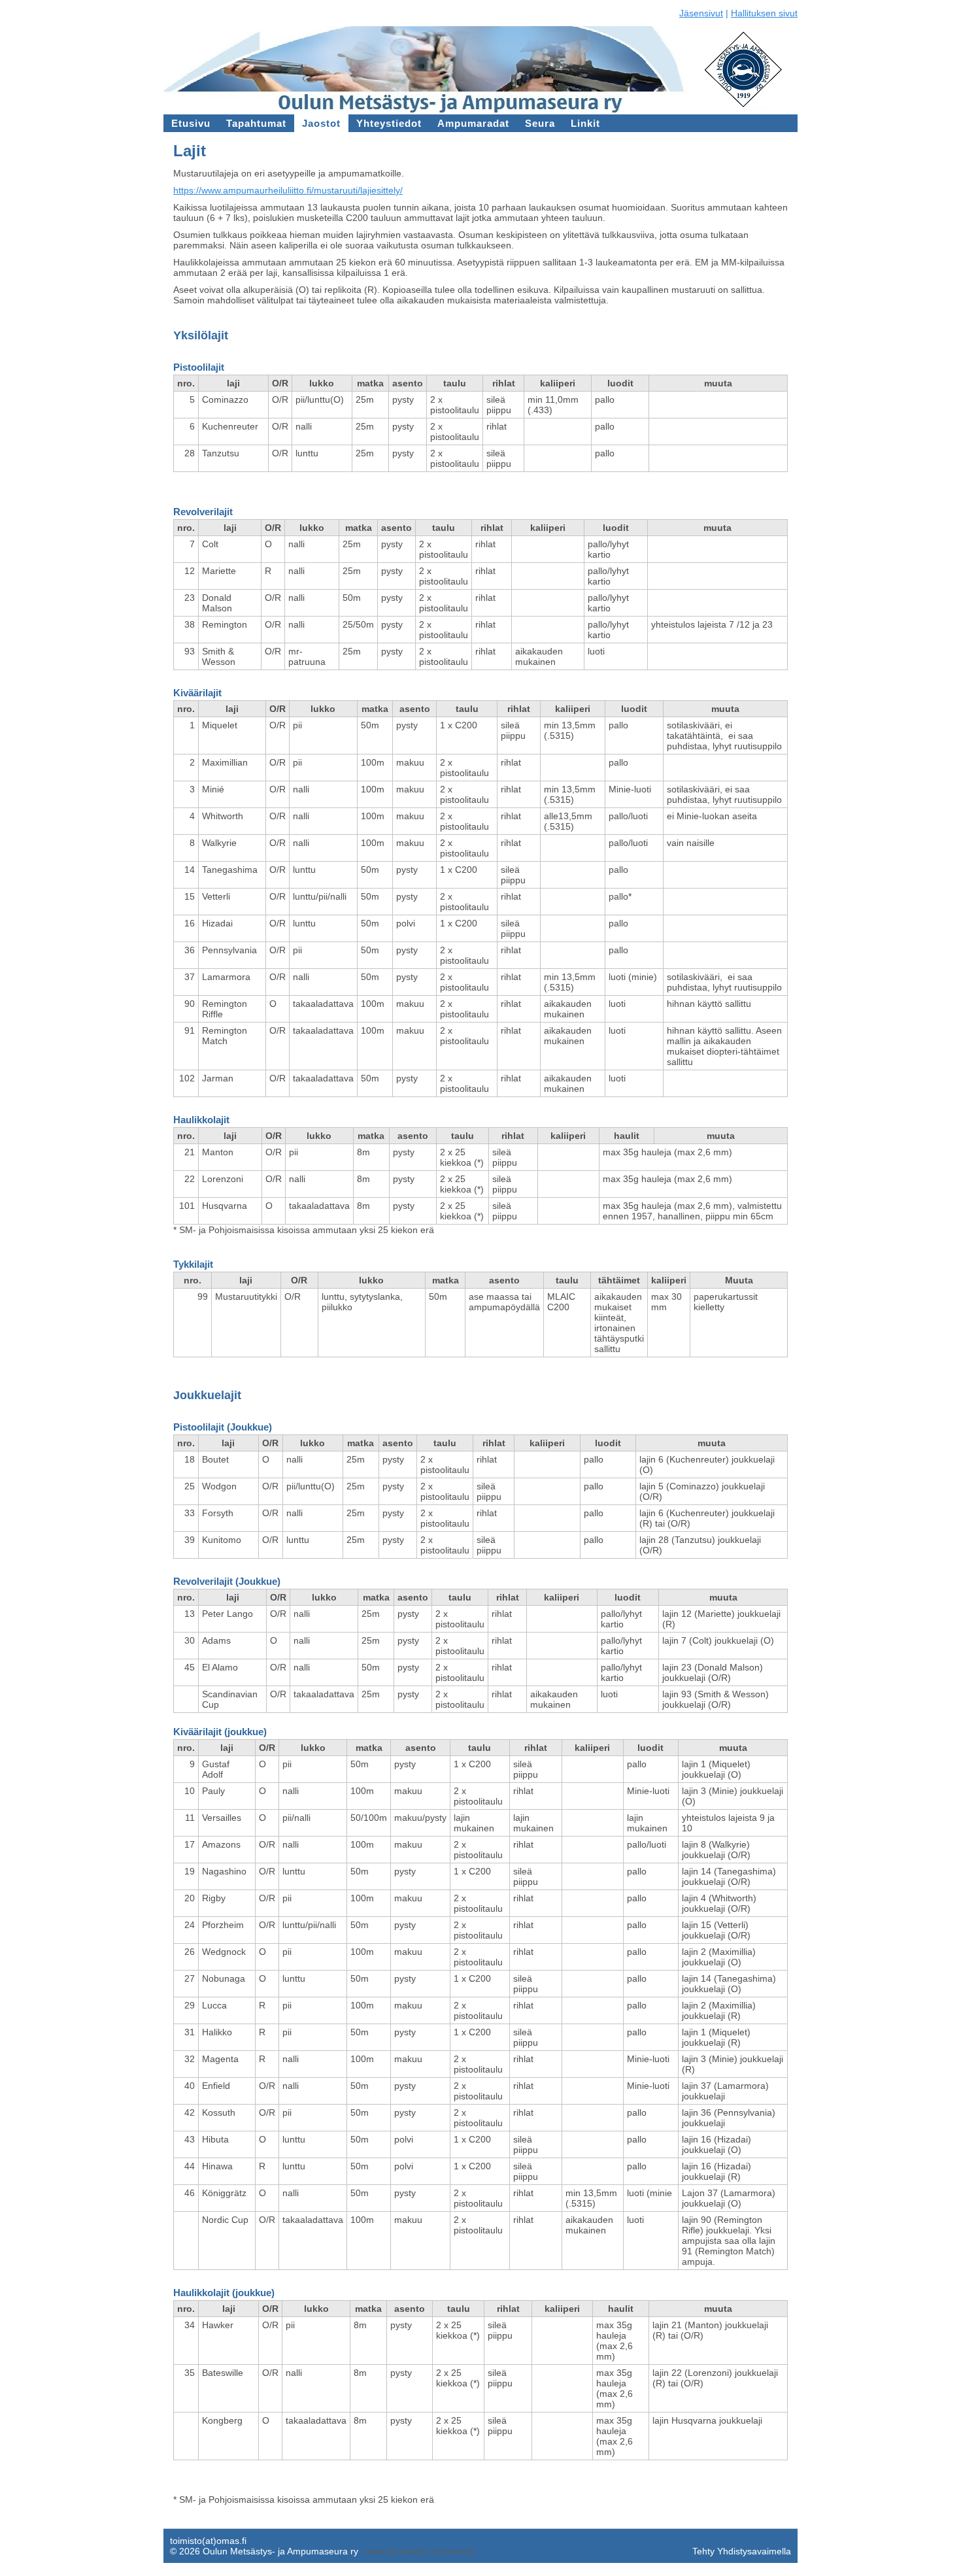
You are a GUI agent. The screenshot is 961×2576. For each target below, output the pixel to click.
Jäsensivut (701, 13)
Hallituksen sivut (764, 13)
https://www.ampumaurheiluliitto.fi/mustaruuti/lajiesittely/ (288, 190)
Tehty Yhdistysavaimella (742, 2551)
